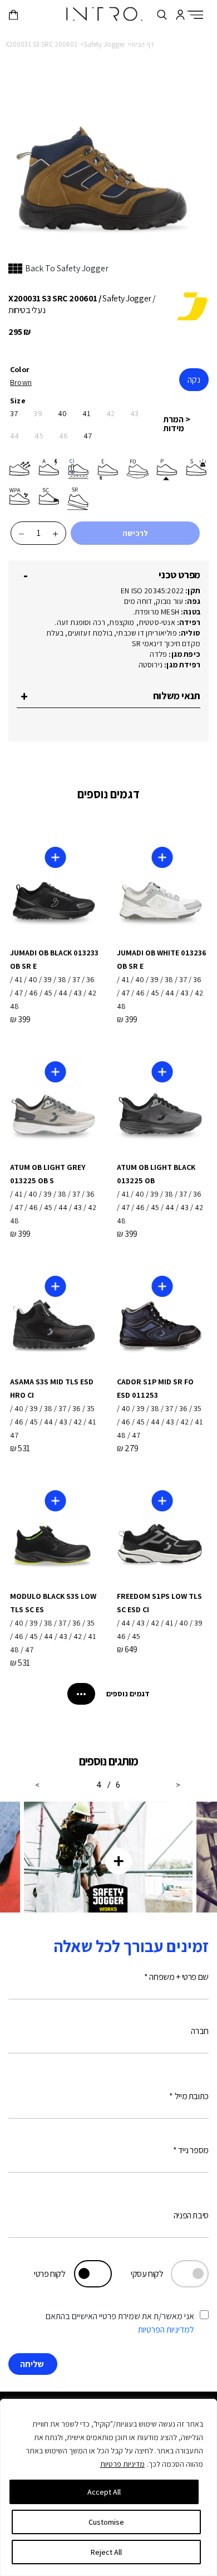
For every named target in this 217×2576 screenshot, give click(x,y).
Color (20, 369)
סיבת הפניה (191, 2215)
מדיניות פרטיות (122, 2464)
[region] (108, 2487)
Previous (179, 1780)
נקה (194, 380)
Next (38, 1780)
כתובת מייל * (189, 2096)
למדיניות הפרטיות (166, 2329)
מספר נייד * (191, 2150)
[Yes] (204, 2318)
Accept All (104, 2492)
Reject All (106, 2552)
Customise (106, 2522)
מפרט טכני (179, 575)
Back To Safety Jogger (67, 268)
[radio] (22, 382)
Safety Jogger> (102, 44)
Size (18, 401)
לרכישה (135, 533)
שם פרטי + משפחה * (176, 1977)
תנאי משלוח (177, 696)
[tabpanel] (108, 1857)
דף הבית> (141, 44)
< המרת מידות (177, 424)
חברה (200, 2031)
